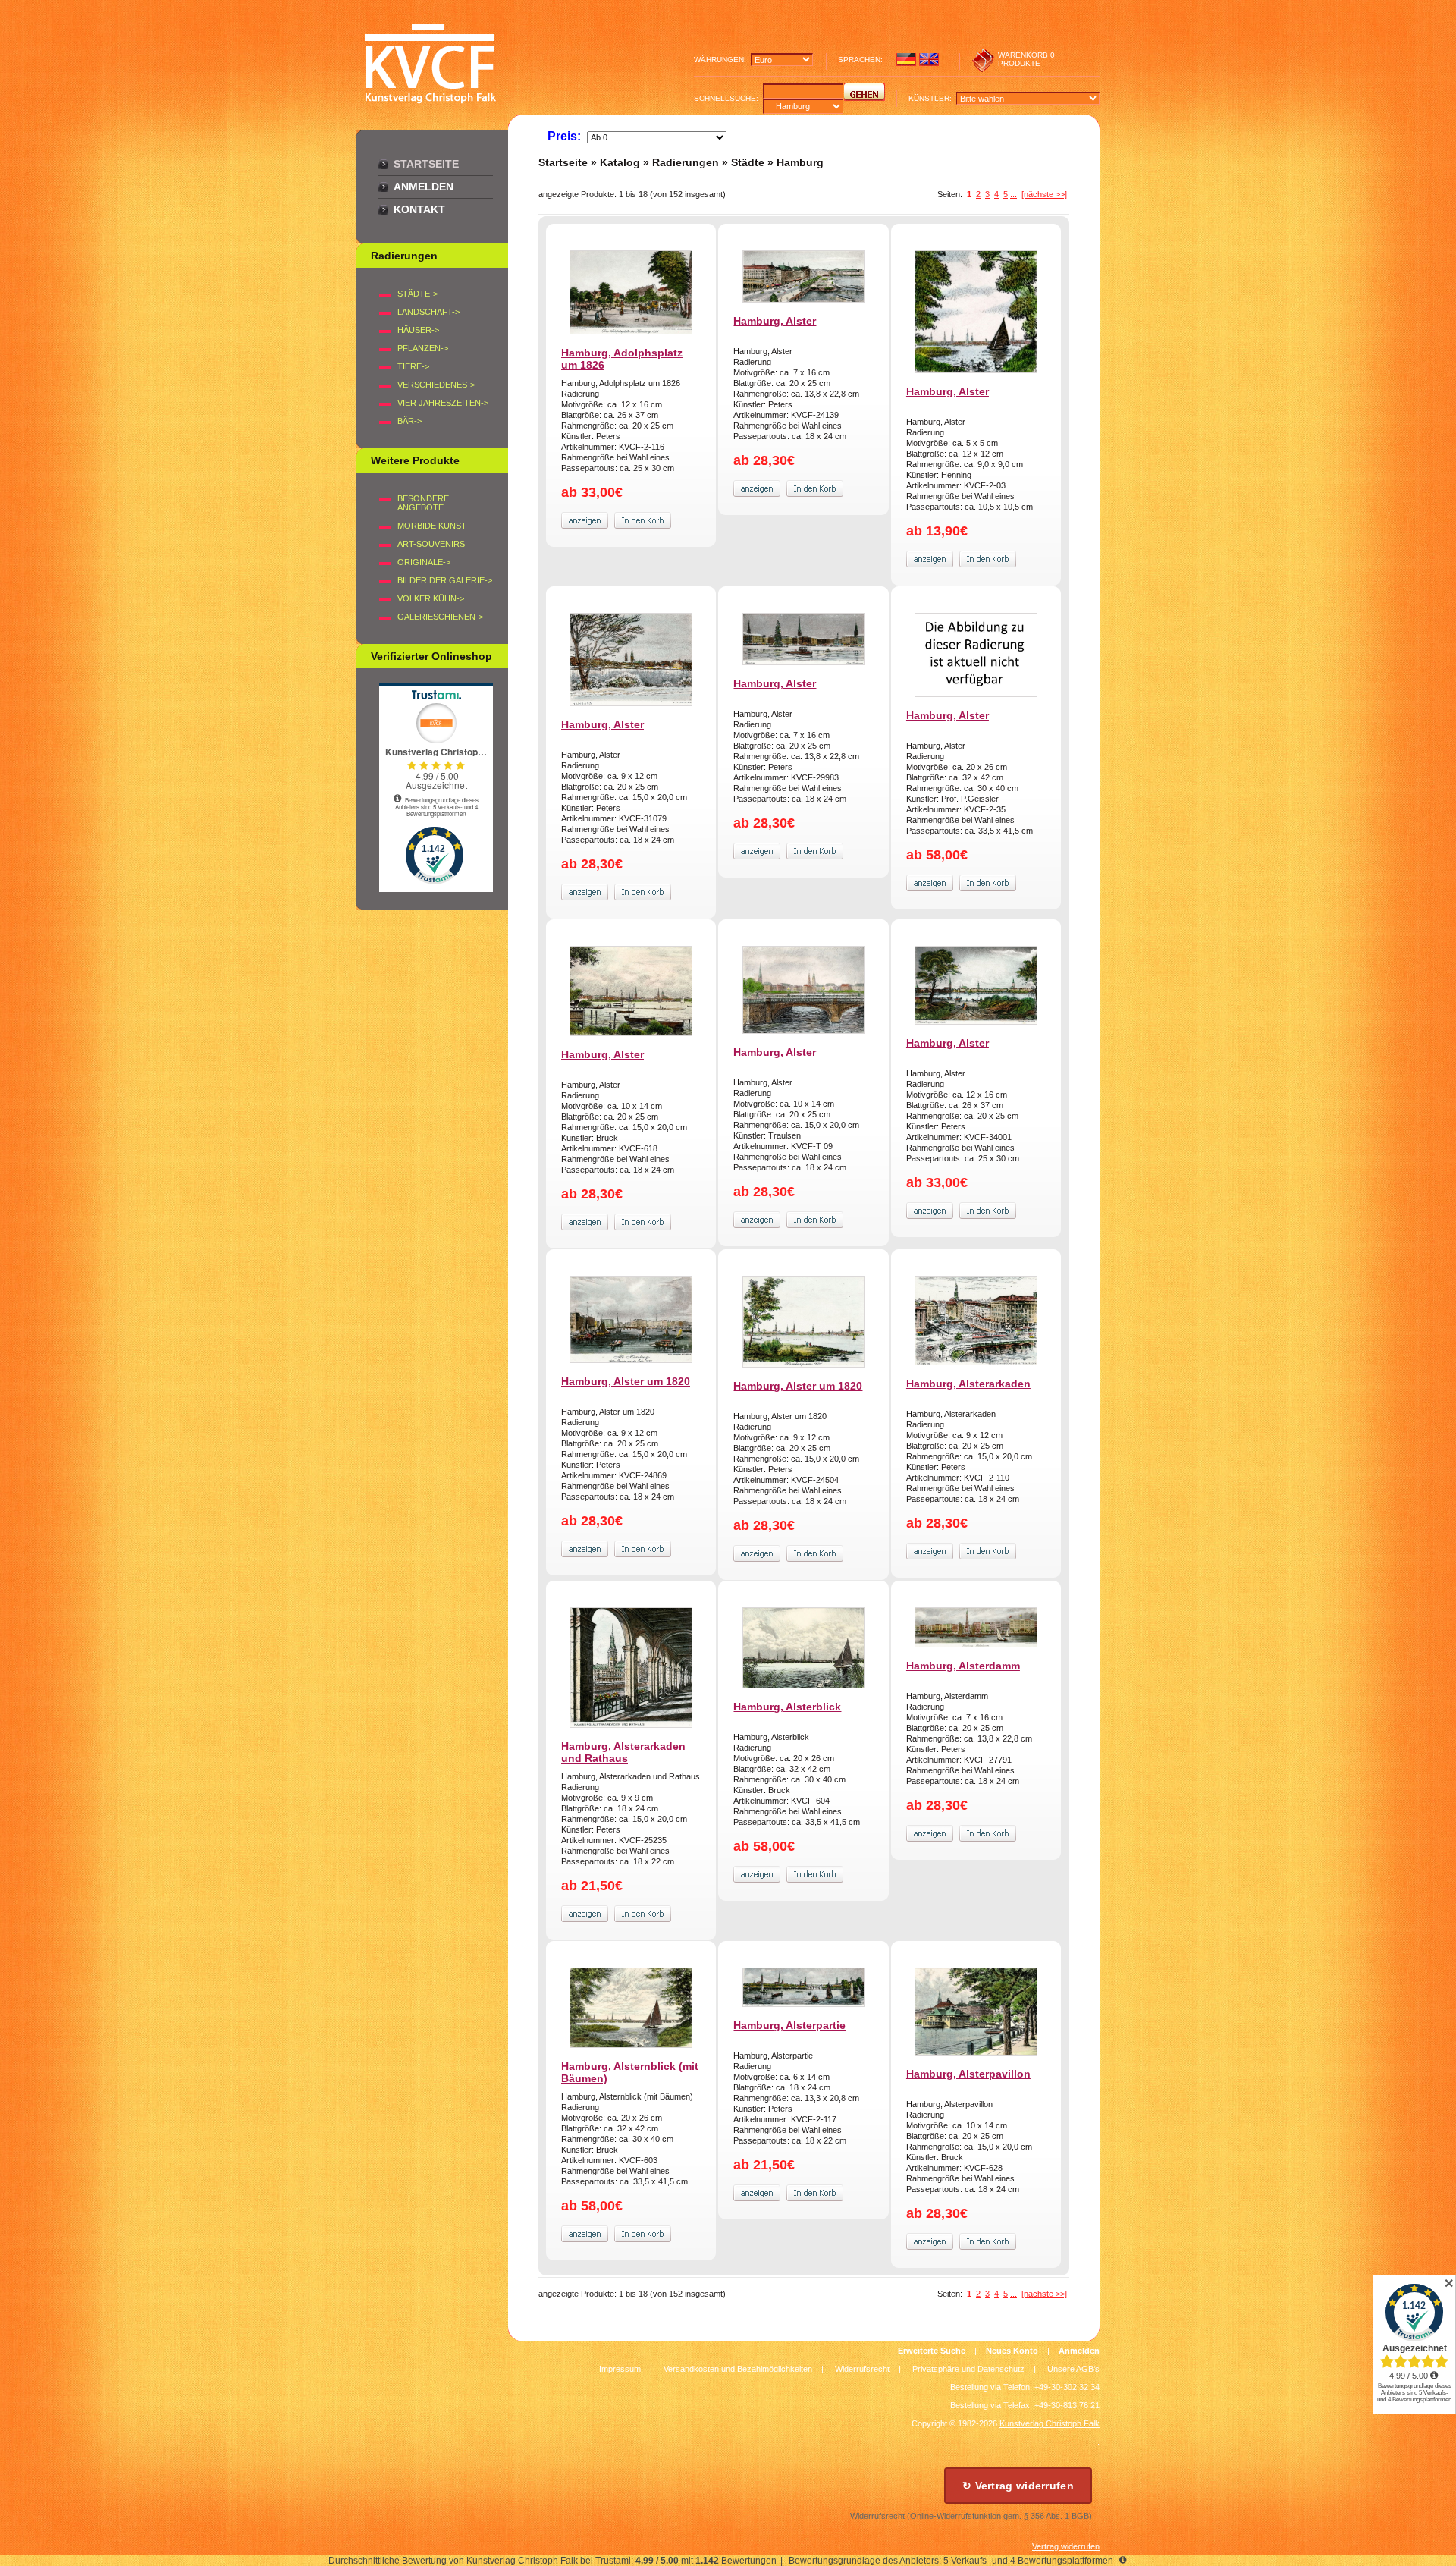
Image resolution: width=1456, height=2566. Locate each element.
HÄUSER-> (418, 330)
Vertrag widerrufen (1066, 2546)
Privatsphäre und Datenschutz (968, 2369)
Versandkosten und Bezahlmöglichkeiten (738, 2369)
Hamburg (800, 162)
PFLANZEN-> (423, 348)
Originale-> (424, 562)
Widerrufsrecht (862, 2369)
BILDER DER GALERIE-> (445, 580)
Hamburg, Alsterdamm (963, 1666)
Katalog (620, 162)
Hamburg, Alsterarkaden (968, 1384)
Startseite (426, 164)
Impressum (620, 2369)
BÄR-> (409, 421)
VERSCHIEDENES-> (436, 385)
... (1014, 194)
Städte (748, 162)
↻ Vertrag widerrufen (1018, 2486)
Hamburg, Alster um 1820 (626, 1381)
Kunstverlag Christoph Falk (1050, 2423)
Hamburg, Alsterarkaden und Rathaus (623, 1752)
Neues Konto (1012, 2351)
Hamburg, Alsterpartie (789, 2025)
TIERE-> (413, 366)
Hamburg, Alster (775, 321)
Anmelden (424, 187)
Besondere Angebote (423, 503)
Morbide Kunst (432, 526)
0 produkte (1026, 59)
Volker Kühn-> (431, 598)
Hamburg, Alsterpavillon (968, 2074)
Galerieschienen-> (440, 617)
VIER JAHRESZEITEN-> (443, 403)
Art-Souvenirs (431, 544)
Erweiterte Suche (932, 2351)
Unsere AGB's (1073, 2369)
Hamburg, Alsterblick (787, 1707)
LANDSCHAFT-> (428, 312)
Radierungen (686, 162)
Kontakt (419, 209)
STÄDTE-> (417, 294)
